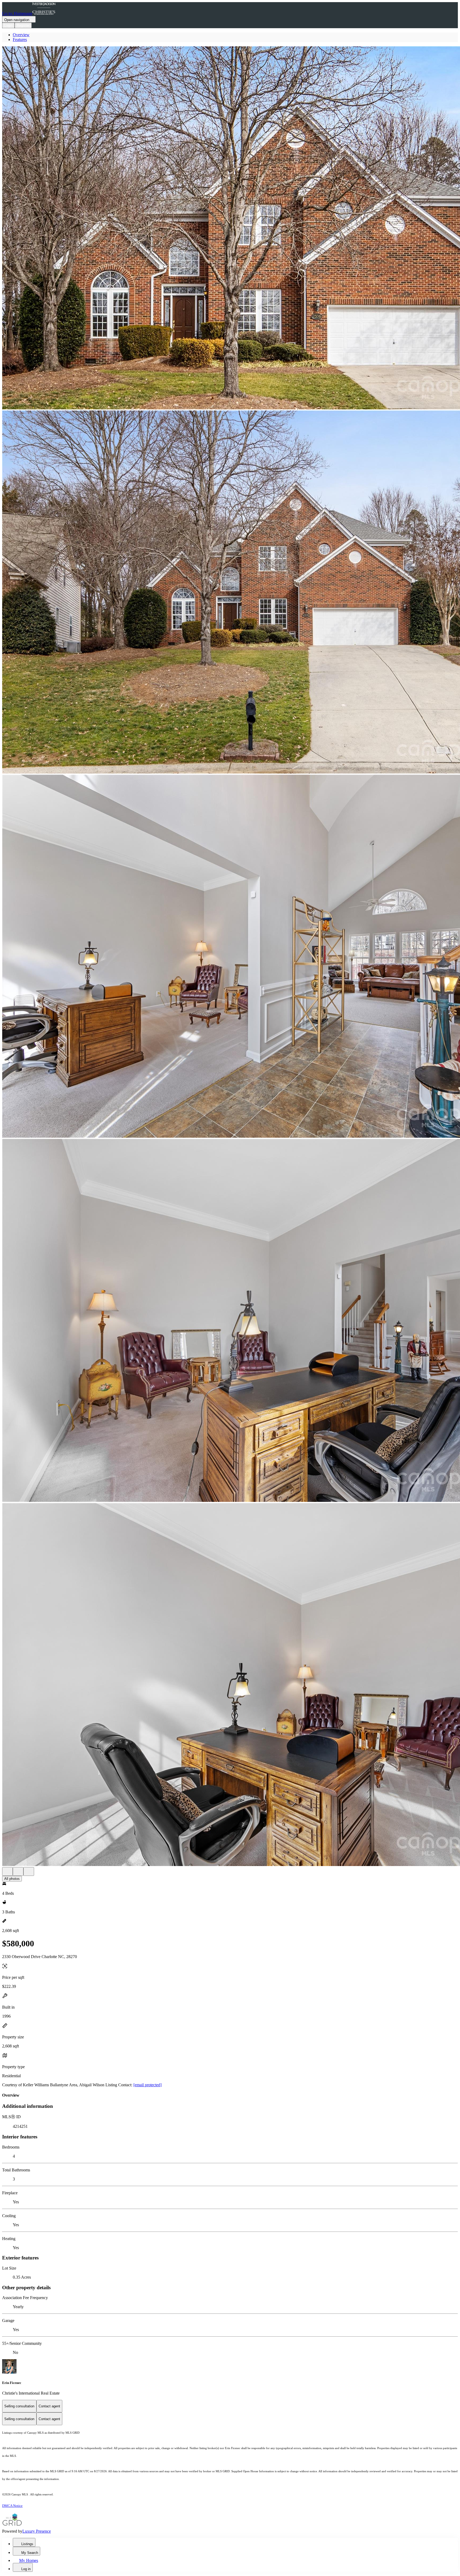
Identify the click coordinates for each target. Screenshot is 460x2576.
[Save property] (18, 1871)
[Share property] (29, 1871)
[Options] (7, 1871)
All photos (12, 1879)
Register (23, 25)
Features (20, 40)
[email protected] (147, 2085)
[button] (230, 228)
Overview (21, 35)
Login (8, 25)
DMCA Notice (12, 2506)
